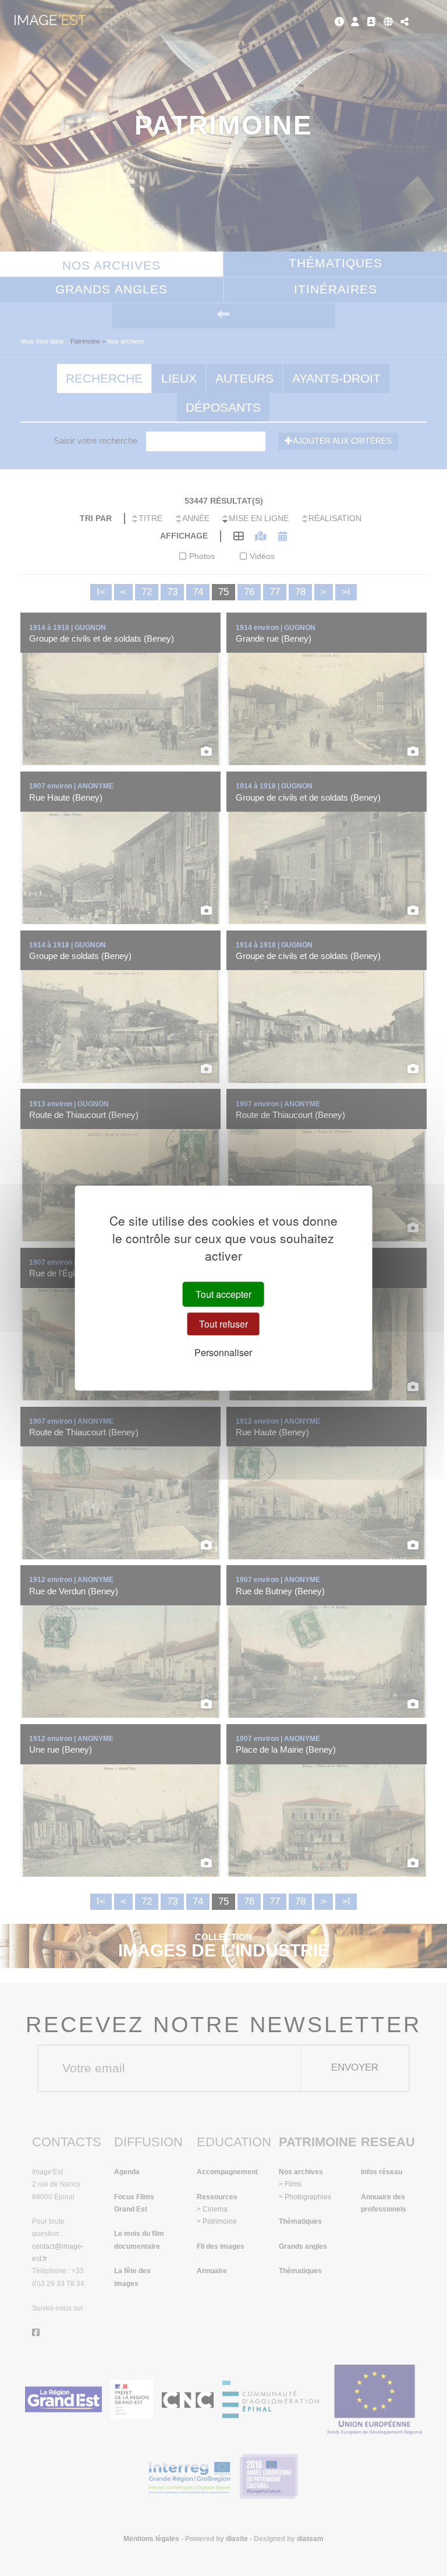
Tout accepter (223, 1294)
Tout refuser (223, 1324)
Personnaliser (223, 1353)
